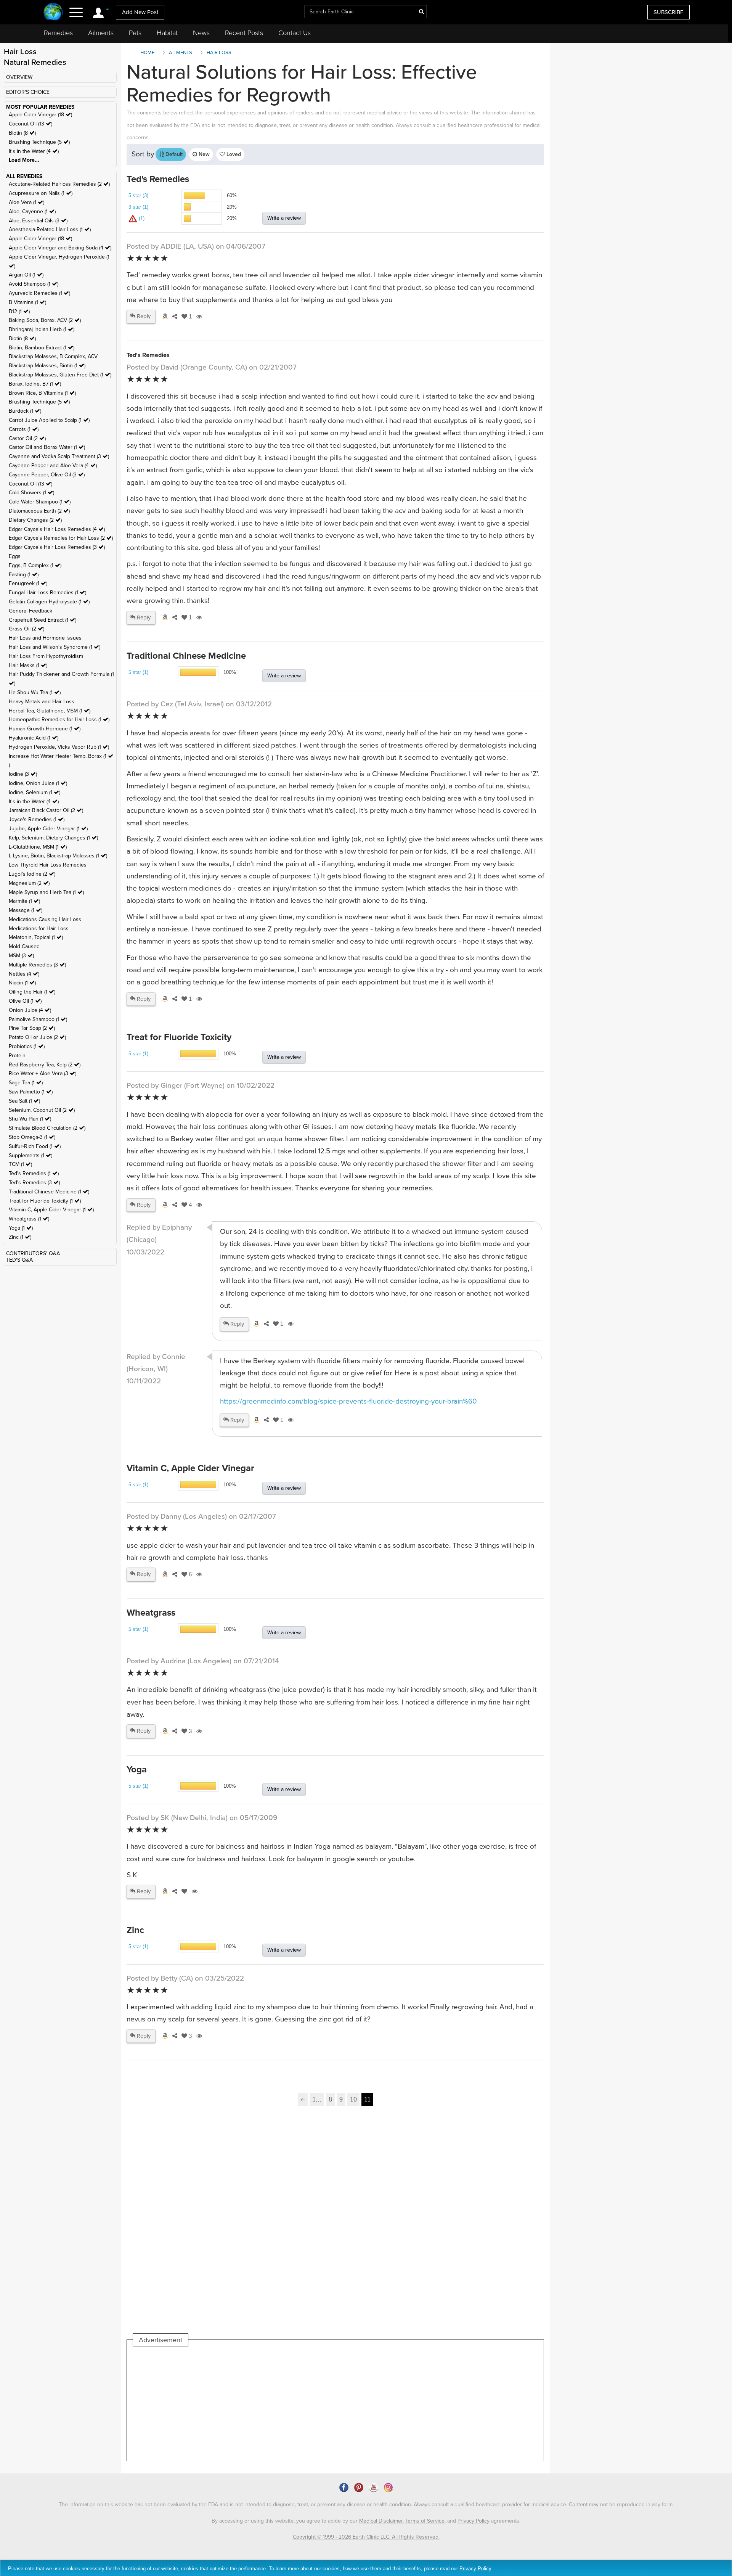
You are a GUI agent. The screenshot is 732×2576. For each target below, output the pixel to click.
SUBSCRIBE (669, 12)
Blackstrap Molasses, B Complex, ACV (53, 356)
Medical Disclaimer (381, 2521)
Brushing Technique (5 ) (39, 142)
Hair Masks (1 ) (28, 665)
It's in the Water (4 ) (34, 151)
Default (173, 154)
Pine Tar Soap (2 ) (32, 1028)
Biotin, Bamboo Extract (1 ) (42, 348)
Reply (143, 316)
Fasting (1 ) (24, 575)
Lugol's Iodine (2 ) (32, 874)
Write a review (284, 218)
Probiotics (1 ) (27, 1046)
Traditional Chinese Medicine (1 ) (49, 1192)
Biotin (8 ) (22, 133)
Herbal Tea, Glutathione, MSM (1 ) (50, 711)
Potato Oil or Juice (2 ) (37, 1037)
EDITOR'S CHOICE (28, 92)
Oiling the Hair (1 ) (32, 992)
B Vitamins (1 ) (27, 302)
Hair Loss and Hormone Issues (45, 638)
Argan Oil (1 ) (26, 275)
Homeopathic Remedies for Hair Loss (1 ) (59, 720)
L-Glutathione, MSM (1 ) (38, 847)
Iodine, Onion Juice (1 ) (38, 783)
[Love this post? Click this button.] (183, 1891)
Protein (17, 1056)
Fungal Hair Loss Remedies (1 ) (47, 593)
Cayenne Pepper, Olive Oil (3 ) (47, 475)
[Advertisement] (335, 2229)
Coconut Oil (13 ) (30, 124)
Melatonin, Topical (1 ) (36, 937)
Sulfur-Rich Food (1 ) (35, 1146)
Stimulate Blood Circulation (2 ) (47, 1128)
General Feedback (30, 611)
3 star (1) (138, 207)
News (201, 33)
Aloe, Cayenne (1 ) (32, 211)
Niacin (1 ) (22, 983)
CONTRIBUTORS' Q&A (33, 1253)
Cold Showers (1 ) (31, 493)
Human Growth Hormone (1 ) (45, 729)
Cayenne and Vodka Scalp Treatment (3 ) (59, 456)
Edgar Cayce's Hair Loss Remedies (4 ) (57, 529)
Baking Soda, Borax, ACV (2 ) (45, 320)
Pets (135, 33)
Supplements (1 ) (30, 1155)
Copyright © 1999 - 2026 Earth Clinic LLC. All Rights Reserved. (366, 2537)
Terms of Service (425, 2521)
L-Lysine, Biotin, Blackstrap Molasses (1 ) (58, 856)
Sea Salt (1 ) (24, 1101)
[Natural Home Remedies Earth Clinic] (53, 12)
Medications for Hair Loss (39, 929)
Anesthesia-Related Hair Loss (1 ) (50, 229)
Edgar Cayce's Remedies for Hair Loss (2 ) (61, 538)
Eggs (15, 556)
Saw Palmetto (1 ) (31, 1092)
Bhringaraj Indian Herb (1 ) (42, 329)
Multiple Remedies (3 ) (37, 965)
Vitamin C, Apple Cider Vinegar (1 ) (51, 1210)
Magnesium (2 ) (29, 883)
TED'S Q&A (19, 1260)
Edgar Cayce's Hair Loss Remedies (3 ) (57, 547)
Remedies (58, 33)
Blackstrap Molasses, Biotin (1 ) (47, 366)
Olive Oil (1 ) (25, 1001)
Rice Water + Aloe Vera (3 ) (43, 1073)
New (203, 154)
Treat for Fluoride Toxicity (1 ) (45, 1201)
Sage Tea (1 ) (26, 1083)
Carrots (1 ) (24, 429)
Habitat (167, 33)
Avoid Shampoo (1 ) (34, 284)
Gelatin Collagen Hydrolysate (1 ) (49, 602)
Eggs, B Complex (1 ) (35, 565)
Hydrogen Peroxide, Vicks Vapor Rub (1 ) (59, 747)
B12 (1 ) (19, 311)
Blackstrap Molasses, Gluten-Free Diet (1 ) (60, 375)
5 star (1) (138, 672)
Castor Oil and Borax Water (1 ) (47, 447)
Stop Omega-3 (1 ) (32, 1137)
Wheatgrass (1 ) (29, 1219)
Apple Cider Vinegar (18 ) (40, 115)
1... (317, 2099)
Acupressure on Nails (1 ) (41, 193)
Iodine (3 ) (23, 774)
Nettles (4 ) (24, 974)
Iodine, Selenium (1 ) (35, 792)
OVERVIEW (19, 77)
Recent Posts (244, 33)
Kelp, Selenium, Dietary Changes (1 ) (53, 838)
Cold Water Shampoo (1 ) (40, 502)
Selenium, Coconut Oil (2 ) (42, 1110)
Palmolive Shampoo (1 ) (38, 1019)
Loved (233, 154)
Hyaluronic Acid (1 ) (34, 738)
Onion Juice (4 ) (30, 1010)
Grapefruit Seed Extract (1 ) (43, 620)
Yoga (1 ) (21, 1228)
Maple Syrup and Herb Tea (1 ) (46, 892)
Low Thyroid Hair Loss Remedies (48, 865)
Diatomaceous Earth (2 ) (39, 511)
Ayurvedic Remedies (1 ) (39, 293)
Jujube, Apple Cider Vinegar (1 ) (48, 829)
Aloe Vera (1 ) (26, 202)
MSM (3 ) (21, 956)
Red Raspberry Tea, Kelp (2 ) (45, 1065)
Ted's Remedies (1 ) (34, 1173)
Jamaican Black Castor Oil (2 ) (46, 810)
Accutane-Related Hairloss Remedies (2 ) (59, 184)
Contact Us (295, 33)
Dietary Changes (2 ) (35, 520)
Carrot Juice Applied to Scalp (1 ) (49, 420)
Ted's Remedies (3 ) (34, 1183)
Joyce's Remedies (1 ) (37, 819)
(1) (141, 218)
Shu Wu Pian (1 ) (30, 1119)
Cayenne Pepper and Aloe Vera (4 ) (53, 466)
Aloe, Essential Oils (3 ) (38, 221)
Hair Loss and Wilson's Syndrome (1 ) (55, 647)
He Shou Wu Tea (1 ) (35, 692)
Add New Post (140, 12)
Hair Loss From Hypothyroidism (46, 656)
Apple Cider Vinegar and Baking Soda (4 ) (60, 248)
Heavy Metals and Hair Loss (42, 702)
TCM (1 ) (20, 1164)
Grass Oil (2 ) (26, 629)
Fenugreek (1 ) (28, 583)
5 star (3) (138, 195)
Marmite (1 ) (24, 901)
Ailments (101, 33)
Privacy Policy (474, 2521)
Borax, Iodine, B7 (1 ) (35, 384)
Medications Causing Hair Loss (45, 919)
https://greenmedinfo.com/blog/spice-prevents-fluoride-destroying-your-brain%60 (348, 1401)
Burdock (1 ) (25, 411)
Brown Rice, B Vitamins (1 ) (42, 393)
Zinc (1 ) (20, 1237)
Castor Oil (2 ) (27, 438)
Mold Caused (24, 946)
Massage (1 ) (26, 910)
